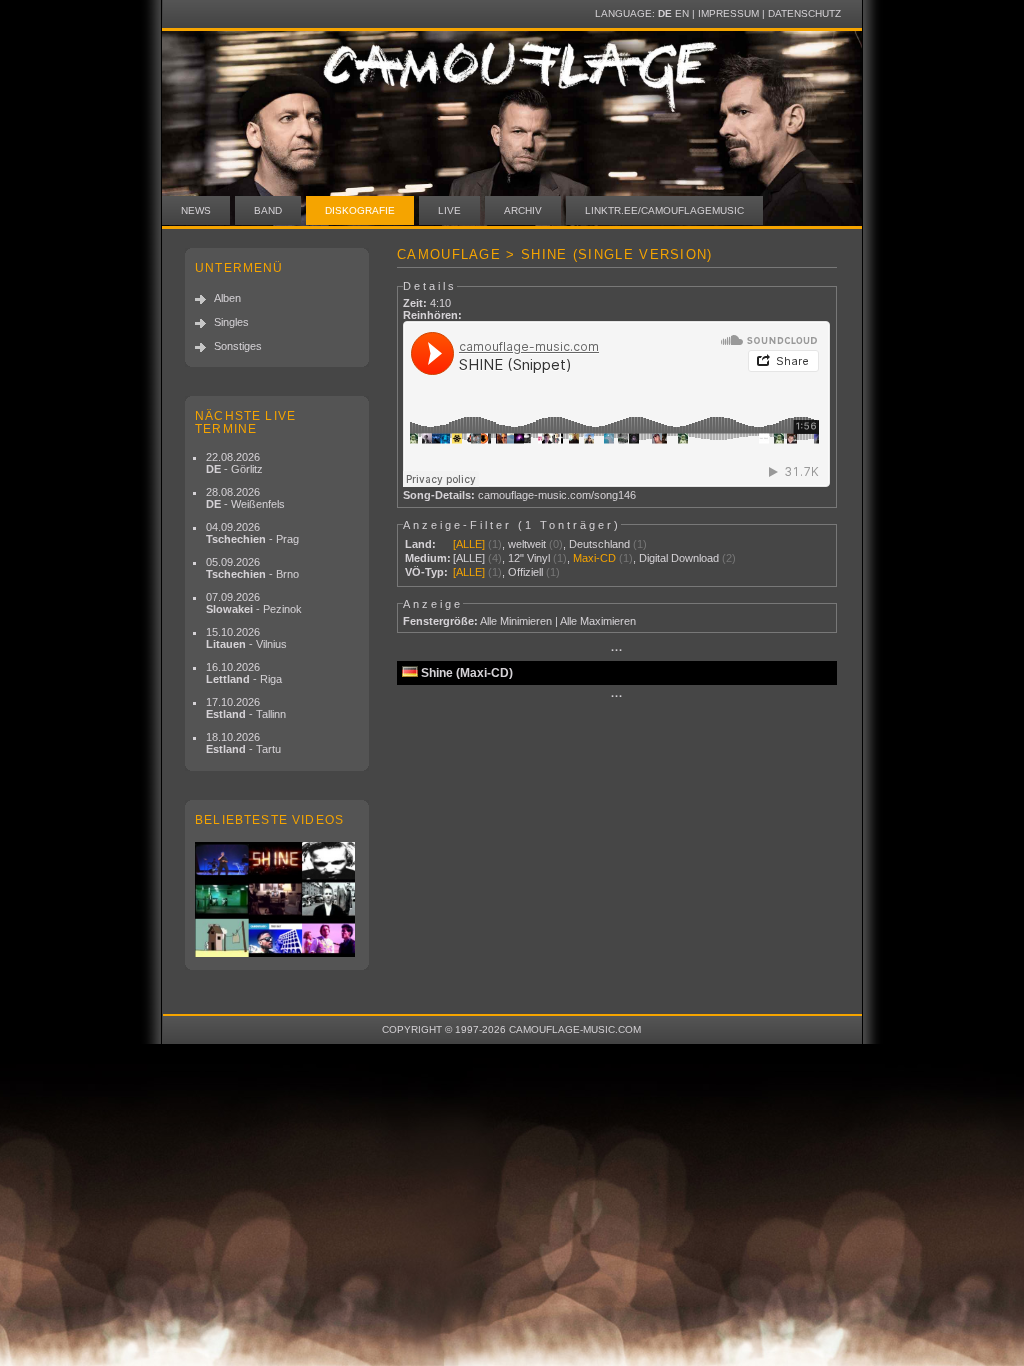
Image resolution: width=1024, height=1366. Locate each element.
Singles (231, 322)
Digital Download (679, 558)
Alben (227, 298)
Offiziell (525, 572)
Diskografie (360, 210)
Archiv (523, 210)
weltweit (527, 544)
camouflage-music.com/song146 (557, 495)
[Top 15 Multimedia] (277, 899)
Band (268, 210)
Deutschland (599, 544)
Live (449, 210)
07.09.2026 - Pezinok (254, 603)
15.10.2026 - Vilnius (246, 638)
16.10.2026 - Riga (244, 673)
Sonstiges (238, 346)
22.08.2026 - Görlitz (234, 463)
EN (682, 13)
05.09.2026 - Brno (252, 568)
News (196, 210)
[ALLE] (469, 544)
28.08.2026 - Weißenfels (245, 498)
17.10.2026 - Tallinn (246, 708)
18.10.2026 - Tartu (243, 743)
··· (617, 650)
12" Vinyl (529, 558)
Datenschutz (804, 13)
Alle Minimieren (516, 621)
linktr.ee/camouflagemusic (664, 210)
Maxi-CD (594, 558)
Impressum (728, 13)
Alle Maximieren (598, 621)
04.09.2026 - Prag (252, 533)
